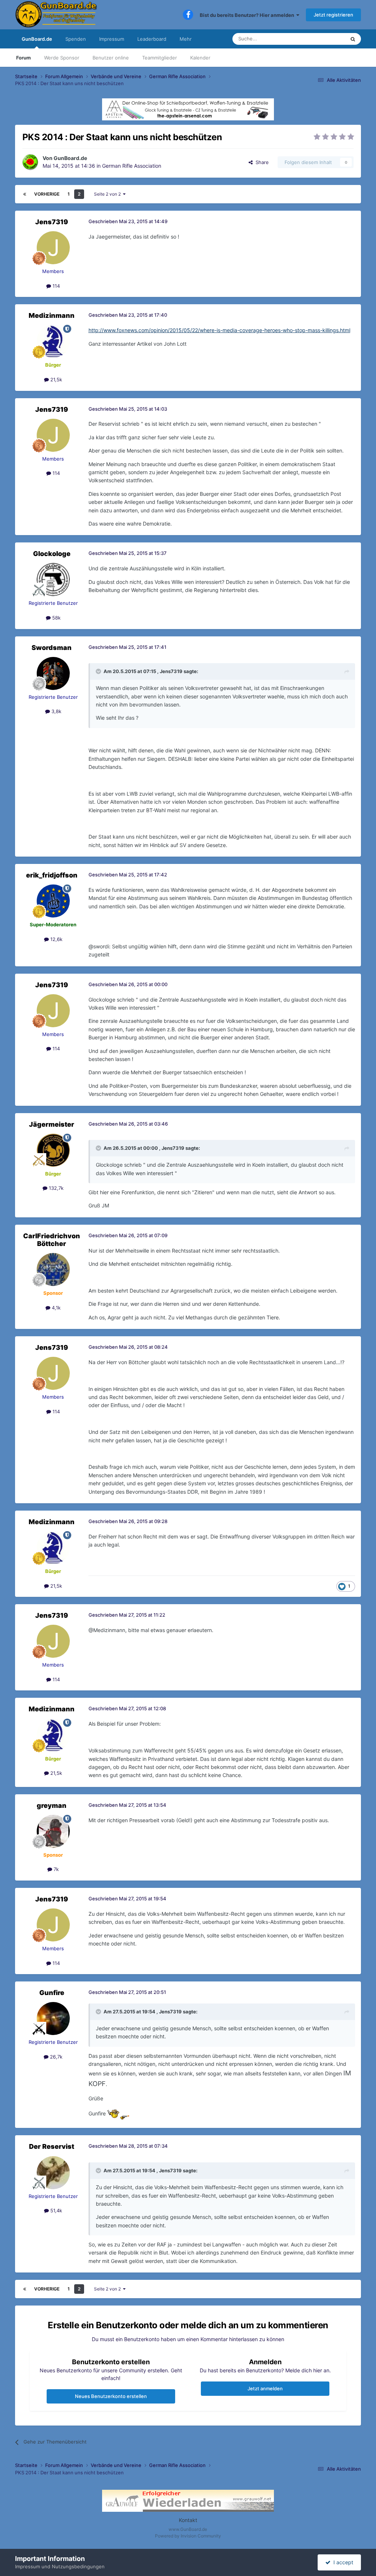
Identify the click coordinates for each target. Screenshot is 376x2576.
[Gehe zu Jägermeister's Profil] (53, 1150)
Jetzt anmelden (265, 2388)
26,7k (55, 2057)
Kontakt (188, 2520)
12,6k (56, 939)
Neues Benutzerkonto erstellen (111, 2396)
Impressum (112, 39)
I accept (342, 2562)
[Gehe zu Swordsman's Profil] (53, 673)
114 (55, 286)
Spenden (76, 39)
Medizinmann (52, 315)
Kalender (200, 58)
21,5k (55, 379)
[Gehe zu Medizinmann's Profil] (53, 341)
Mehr (186, 39)
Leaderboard (152, 39)
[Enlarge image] (118, 2114)
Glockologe (52, 554)
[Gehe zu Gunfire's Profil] (53, 2019)
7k (55, 1869)
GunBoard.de (37, 39)
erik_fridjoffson (52, 875)
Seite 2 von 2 (109, 194)
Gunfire (52, 1993)
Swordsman (52, 648)
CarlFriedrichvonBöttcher (52, 1240)
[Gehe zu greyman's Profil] (53, 1831)
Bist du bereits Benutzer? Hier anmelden (248, 15)
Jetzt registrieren (333, 15)
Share (261, 162)
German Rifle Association (132, 166)
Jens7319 (52, 222)
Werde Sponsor (62, 58)
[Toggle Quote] (99, 671)
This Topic (324, 39)
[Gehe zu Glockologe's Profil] (53, 579)
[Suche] (353, 39)
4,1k (55, 1308)
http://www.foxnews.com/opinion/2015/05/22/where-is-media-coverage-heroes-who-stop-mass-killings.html (219, 330)
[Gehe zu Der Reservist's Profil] (53, 2173)
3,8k (56, 711)
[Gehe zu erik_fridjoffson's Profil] (53, 901)
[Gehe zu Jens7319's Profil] (53, 248)
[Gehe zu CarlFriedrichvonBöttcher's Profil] (53, 1269)
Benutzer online (111, 58)
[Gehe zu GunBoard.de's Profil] (30, 162)
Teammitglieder (160, 58)
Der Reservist (52, 2146)
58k (56, 618)
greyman (52, 1805)
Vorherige (47, 194)
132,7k (55, 1188)
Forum (23, 58)
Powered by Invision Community (188, 2536)
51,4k (55, 2210)
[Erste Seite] (25, 194)
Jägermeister (52, 1124)
